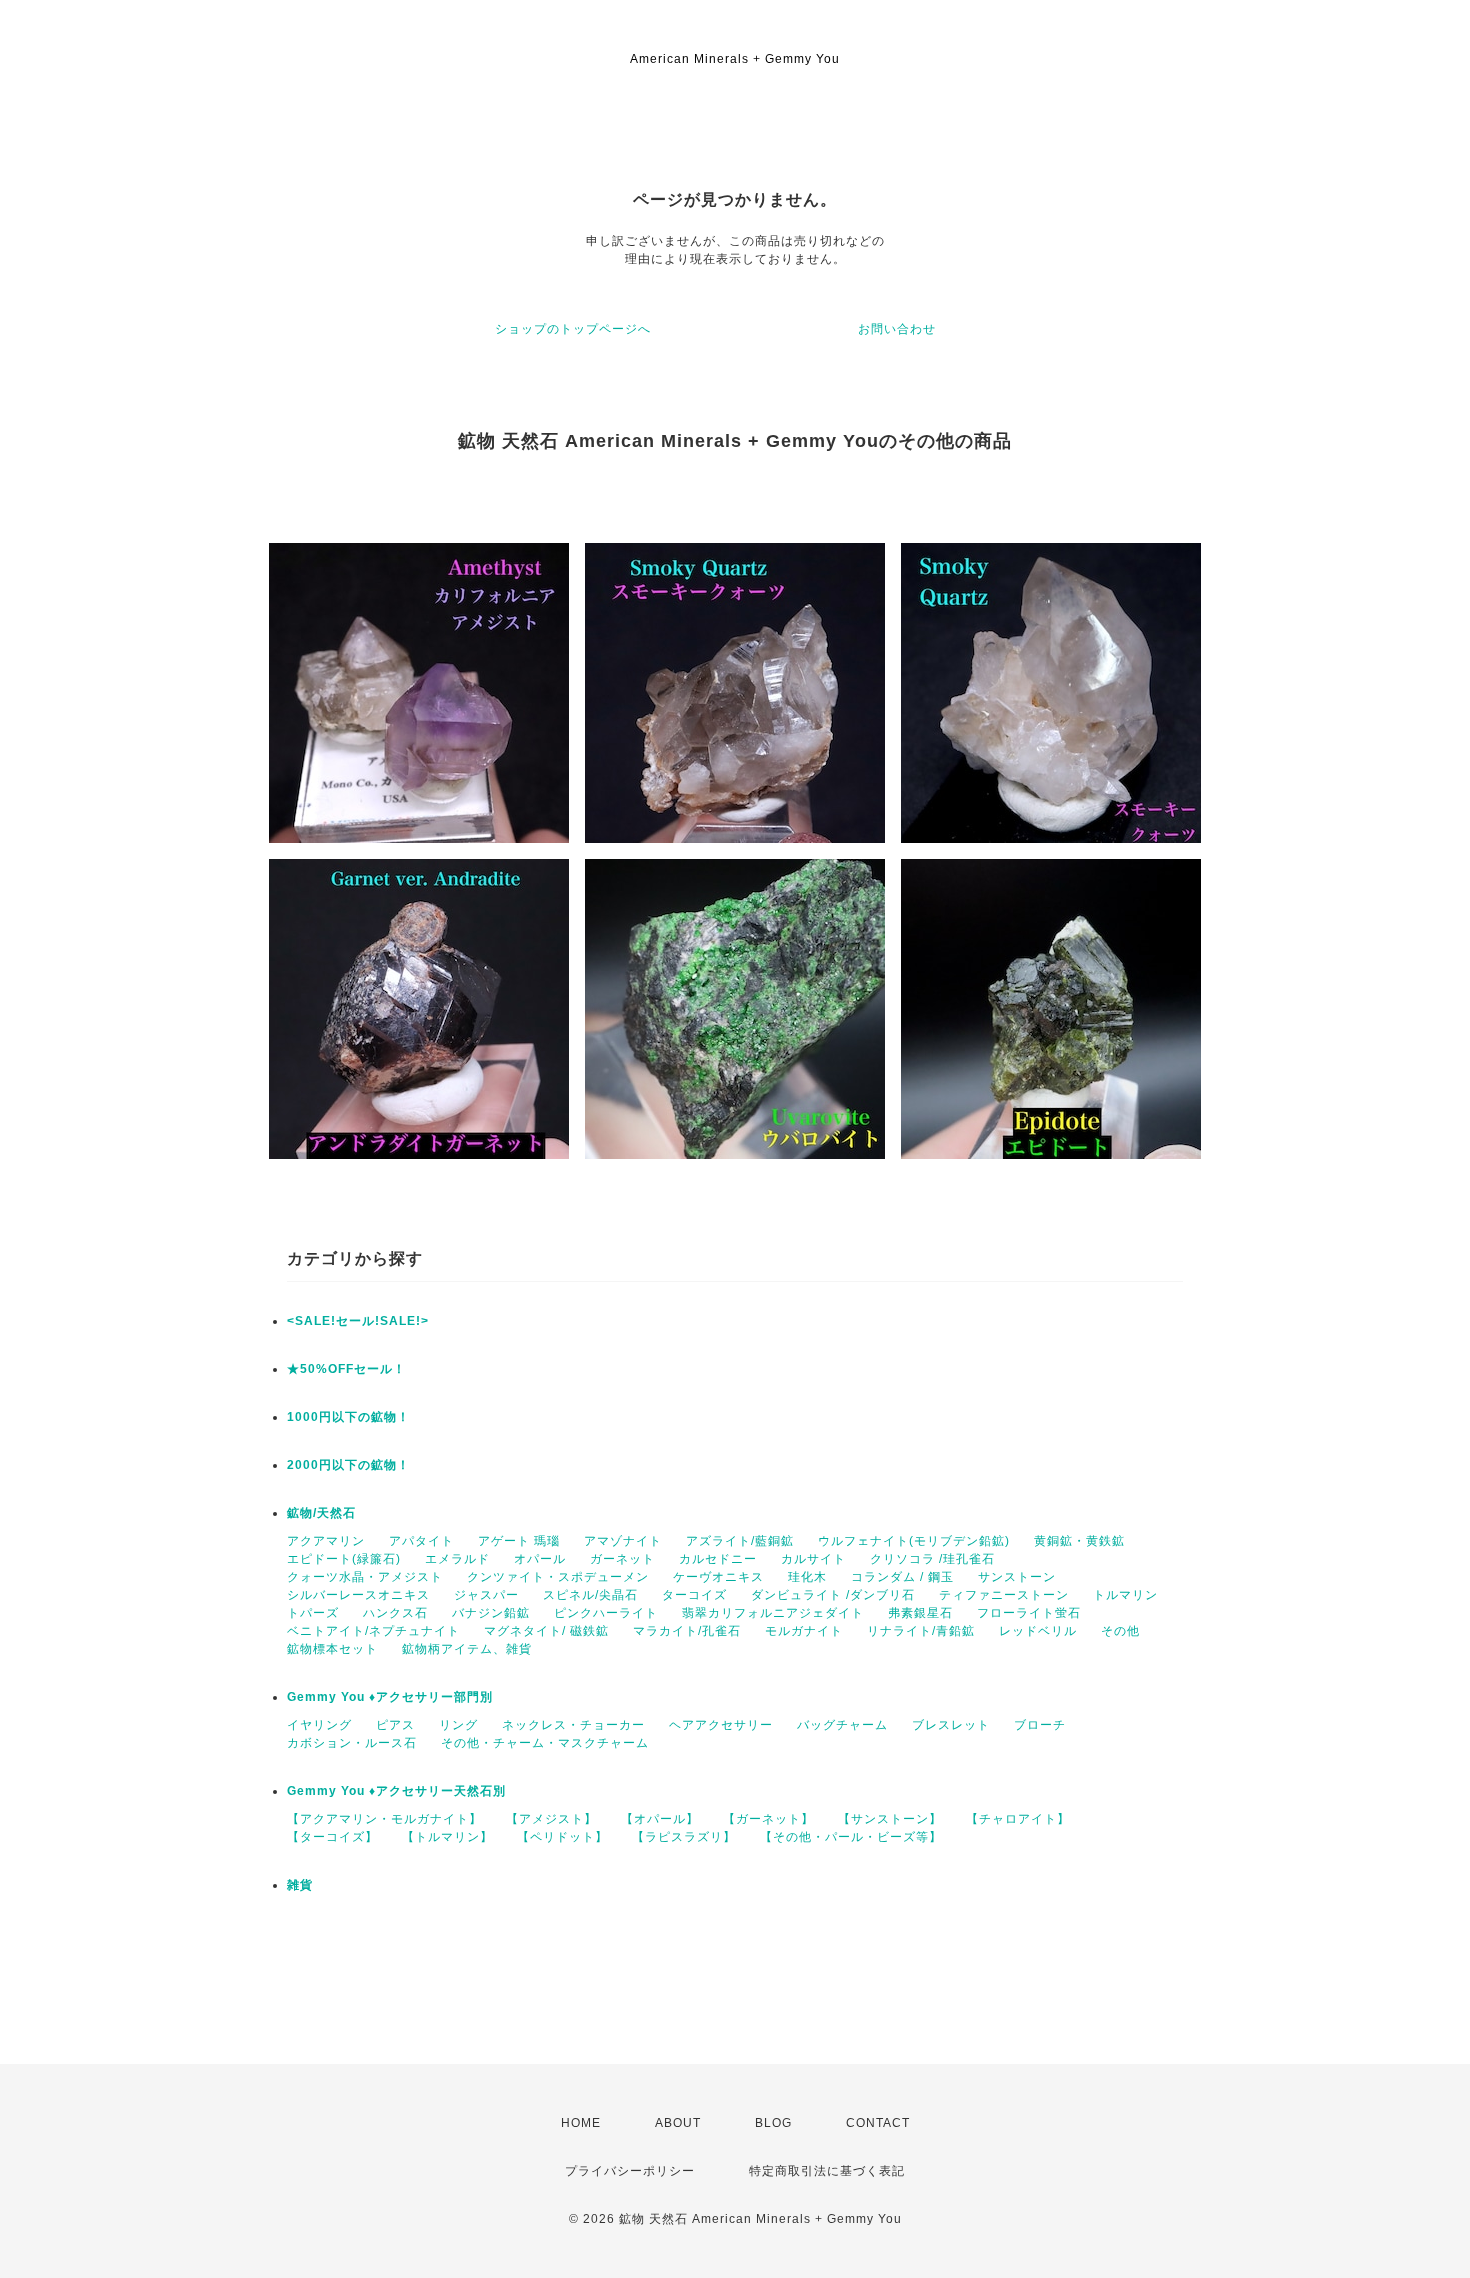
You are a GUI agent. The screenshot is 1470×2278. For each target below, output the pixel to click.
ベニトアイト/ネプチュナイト (373, 1631)
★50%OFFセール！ (346, 1369)
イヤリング (319, 1725)
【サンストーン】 (890, 1819)
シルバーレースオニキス (358, 1595)
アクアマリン (326, 1541)
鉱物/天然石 (321, 1513)
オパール (540, 1559)
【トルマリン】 (447, 1837)
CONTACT (878, 2123)
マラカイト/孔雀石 (687, 1631)
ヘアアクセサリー (721, 1725)
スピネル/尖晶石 (590, 1595)
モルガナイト (804, 1631)
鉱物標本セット (332, 1649)
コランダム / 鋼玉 (902, 1577)
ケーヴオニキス (718, 1577)
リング (458, 1725)
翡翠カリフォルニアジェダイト (773, 1613)
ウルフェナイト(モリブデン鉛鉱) (914, 1541)
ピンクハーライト (606, 1613)
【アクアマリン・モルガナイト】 (384, 1819)
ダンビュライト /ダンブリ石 (833, 1595)
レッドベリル (1038, 1631)
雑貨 (300, 1885)
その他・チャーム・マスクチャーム (545, 1743)
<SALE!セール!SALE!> (358, 1321)
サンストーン (1017, 1577)
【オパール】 (660, 1819)
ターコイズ (694, 1595)
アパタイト (421, 1541)
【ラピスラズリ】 (684, 1837)
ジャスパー (486, 1595)
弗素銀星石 (920, 1613)
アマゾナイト (623, 1541)
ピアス (395, 1725)
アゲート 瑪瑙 (519, 1541)
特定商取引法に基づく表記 (827, 2171)
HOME (581, 2123)
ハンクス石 (395, 1613)
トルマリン (1125, 1595)
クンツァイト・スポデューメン (558, 1577)
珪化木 (807, 1577)
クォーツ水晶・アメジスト (365, 1577)
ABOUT (678, 2123)
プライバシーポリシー (630, 2171)
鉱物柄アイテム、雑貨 (467, 1649)
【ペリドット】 (562, 1837)
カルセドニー (718, 1559)
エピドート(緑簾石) (344, 1559)
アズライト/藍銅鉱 (740, 1541)
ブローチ (1040, 1725)
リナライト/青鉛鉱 (921, 1631)
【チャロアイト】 (1018, 1819)
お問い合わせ (897, 329)
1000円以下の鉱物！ (348, 1417)
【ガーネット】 (768, 1819)
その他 (1120, 1631)
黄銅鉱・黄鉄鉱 (1079, 1541)
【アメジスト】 (551, 1819)
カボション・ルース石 (352, 1743)
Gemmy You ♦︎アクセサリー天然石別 (396, 1791)
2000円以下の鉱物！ (348, 1465)
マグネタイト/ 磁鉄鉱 (546, 1631)
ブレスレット (951, 1725)
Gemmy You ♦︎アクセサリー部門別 (390, 1697)
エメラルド (457, 1559)
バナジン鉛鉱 (491, 1613)
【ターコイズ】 (332, 1837)
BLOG (773, 2123)
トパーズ (313, 1613)
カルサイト (813, 1559)
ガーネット (622, 1559)
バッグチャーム (842, 1725)
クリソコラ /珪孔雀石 (932, 1559)
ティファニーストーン (1004, 1595)
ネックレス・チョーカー (573, 1725)
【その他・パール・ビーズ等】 (851, 1837)
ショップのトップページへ (573, 329)
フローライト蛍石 (1029, 1613)
